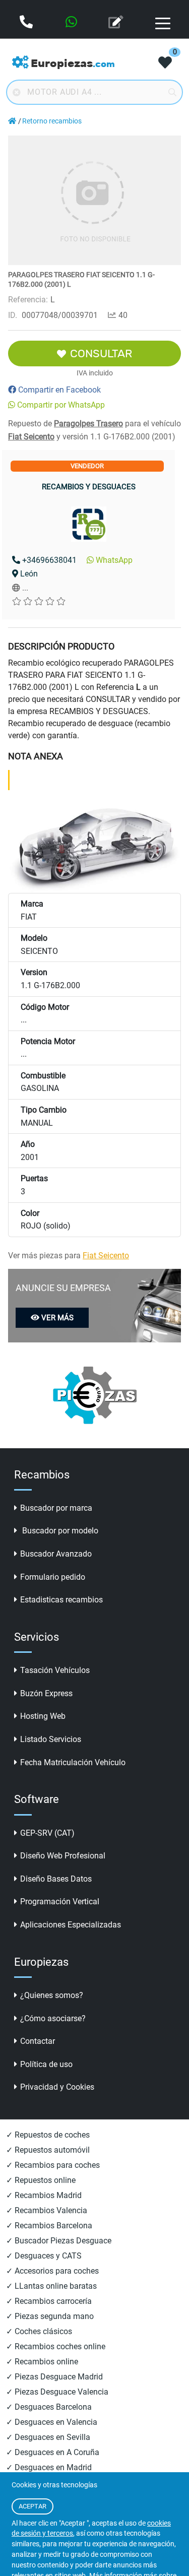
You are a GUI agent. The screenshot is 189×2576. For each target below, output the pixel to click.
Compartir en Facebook (59, 390)
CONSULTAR (101, 353)
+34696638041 (49, 560)
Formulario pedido (53, 1577)
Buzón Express (46, 1693)
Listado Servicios (51, 1739)
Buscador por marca (56, 1508)
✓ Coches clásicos (39, 2331)
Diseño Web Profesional (63, 1856)
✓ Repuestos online (41, 2180)
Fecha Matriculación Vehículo (73, 1762)
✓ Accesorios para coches (52, 2271)
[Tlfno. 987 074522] (27, 23)
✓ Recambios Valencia (47, 2210)
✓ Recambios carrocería (49, 2301)
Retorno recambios (52, 121)
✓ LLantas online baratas (51, 2286)
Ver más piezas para (69, 1255)
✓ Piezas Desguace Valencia (57, 2392)
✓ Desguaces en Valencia (52, 2422)
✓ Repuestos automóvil (48, 2150)
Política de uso (46, 2064)
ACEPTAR (33, 2506)
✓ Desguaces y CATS (44, 2256)
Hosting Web (43, 1716)
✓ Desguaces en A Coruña (53, 2452)
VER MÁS (57, 1318)
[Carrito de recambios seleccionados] (165, 63)
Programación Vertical (60, 1902)
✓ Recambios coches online (56, 2346)
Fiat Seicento (31, 437)
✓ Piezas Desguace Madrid (54, 2377)
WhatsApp (114, 560)
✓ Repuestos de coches (48, 2135)
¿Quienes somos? (52, 1995)
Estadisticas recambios (61, 1600)
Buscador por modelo (59, 1531)
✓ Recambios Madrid (44, 2195)
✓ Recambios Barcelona (49, 2226)
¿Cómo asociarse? (53, 2018)
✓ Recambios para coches (53, 2165)
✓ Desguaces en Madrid (49, 2467)
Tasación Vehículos (55, 1670)
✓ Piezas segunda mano (50, 2316)
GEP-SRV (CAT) (47, 1833)
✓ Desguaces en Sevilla (48, 2437)
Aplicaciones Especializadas (71, 1925)
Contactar (38, 2041)
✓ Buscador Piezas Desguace (59, 2241)
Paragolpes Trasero (88, 424)
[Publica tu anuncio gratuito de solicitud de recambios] (117, 23)
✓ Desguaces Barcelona (49, 2407)
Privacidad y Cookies (57, 2087)
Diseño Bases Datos (56, 1879)
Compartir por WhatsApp (61, 405)
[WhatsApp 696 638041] (72, 23)
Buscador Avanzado (56, 1554)
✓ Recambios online (42, 2362)
